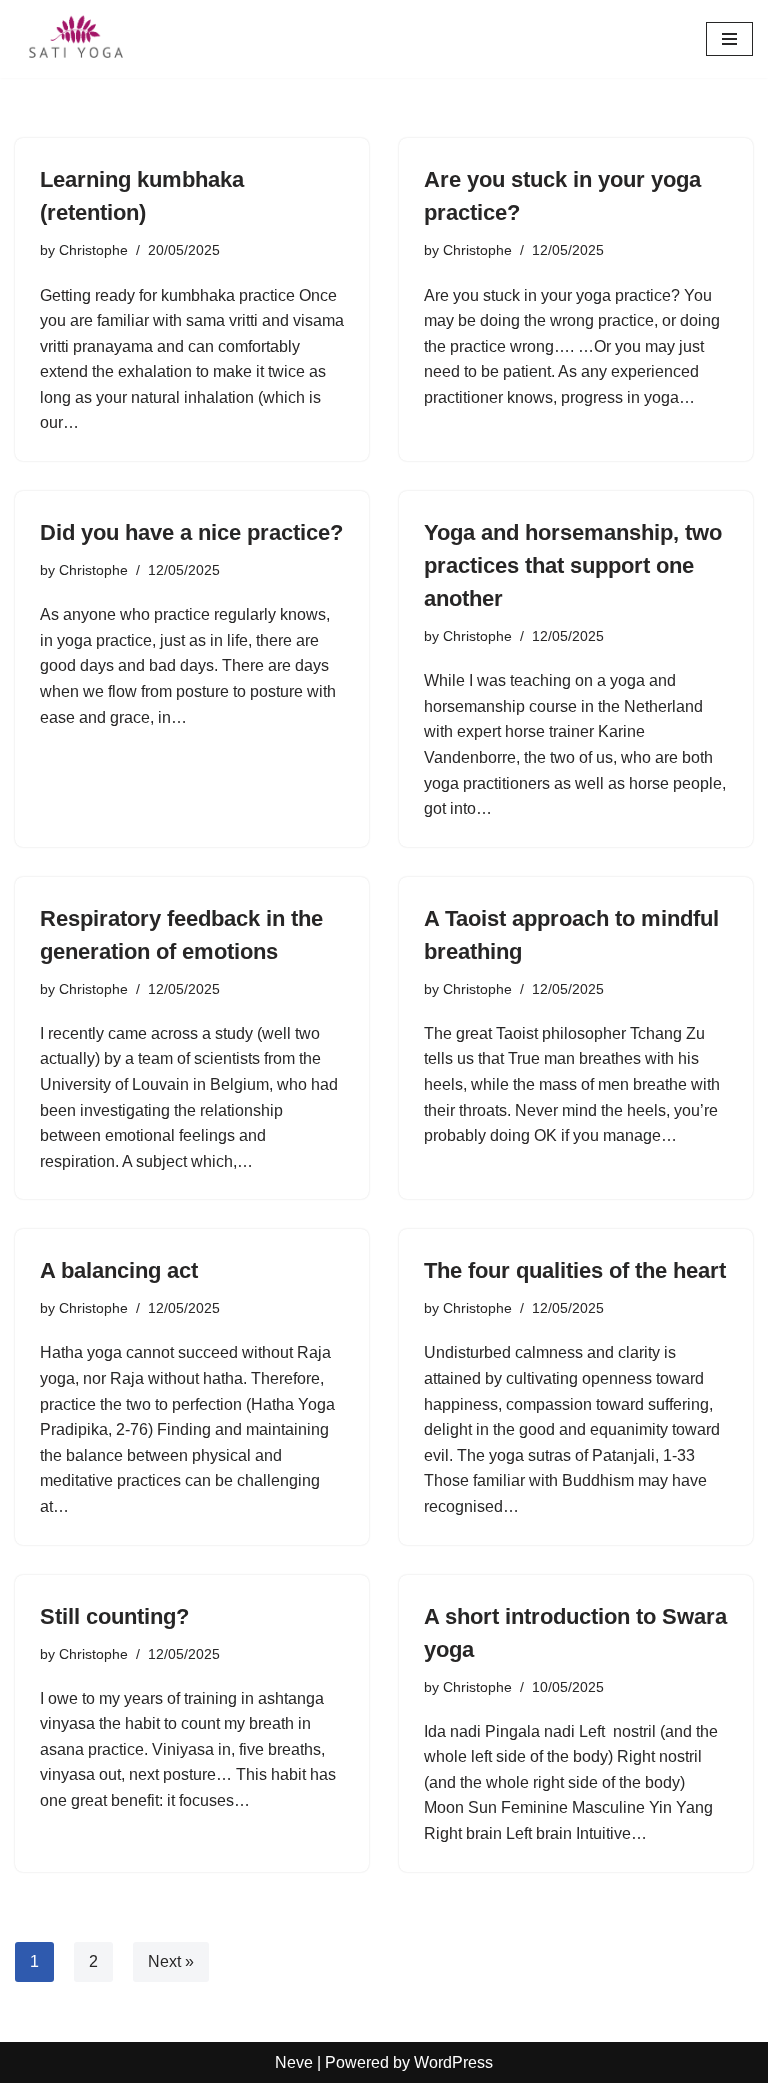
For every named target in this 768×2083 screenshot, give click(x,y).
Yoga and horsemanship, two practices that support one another (573, 565)
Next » (171, 1961)
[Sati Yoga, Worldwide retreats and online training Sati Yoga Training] (75, 39)
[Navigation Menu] (729, 39)
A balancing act (119, 1270)
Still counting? (114, 1616)
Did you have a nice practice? (191, 532)
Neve (294, 2062)
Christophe (93, 250)
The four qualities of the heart (575, 1270)
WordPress (453, 2062)
